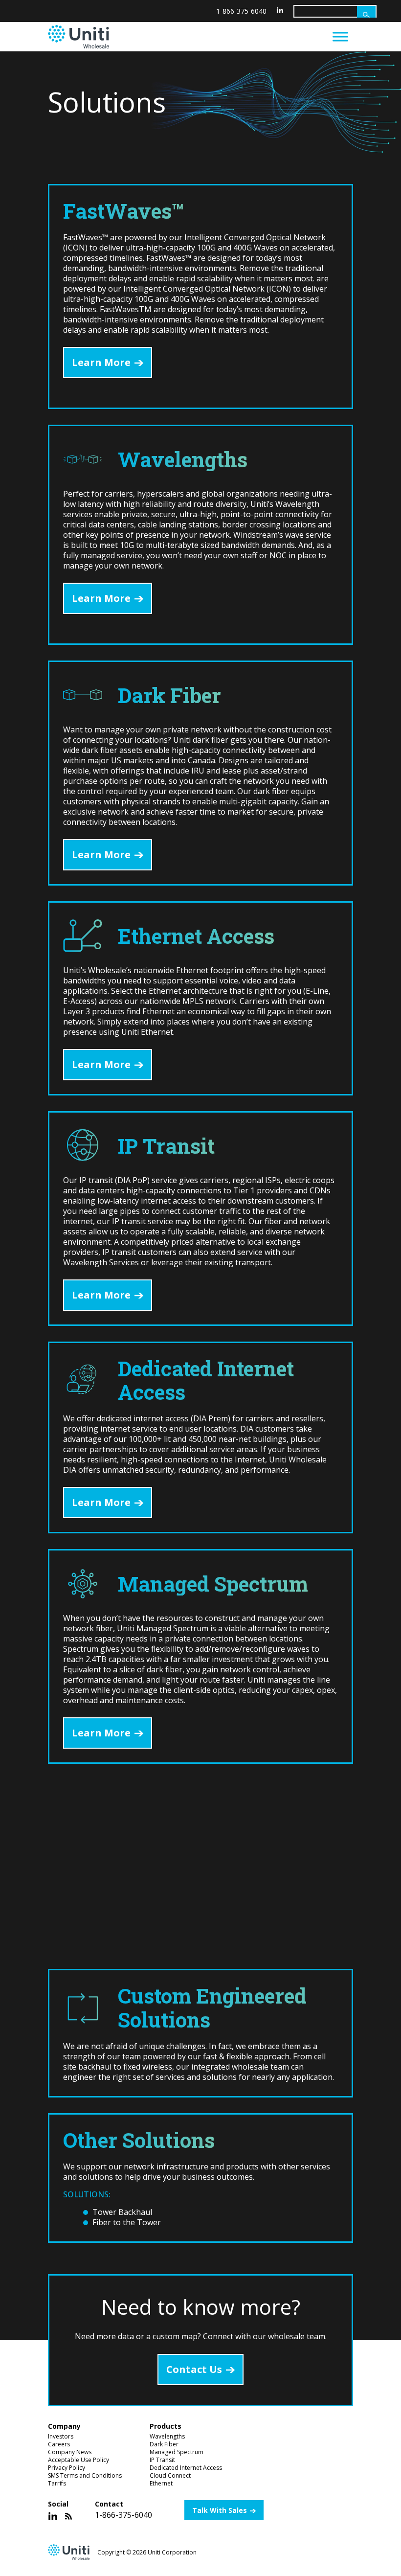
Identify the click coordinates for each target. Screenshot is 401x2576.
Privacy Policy (67, 2468)
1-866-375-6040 (241, 11)
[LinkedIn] (280, 10)
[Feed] (68, 2516)
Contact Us (194, 2369)
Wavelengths (167, 2436)
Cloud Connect (170, 2475)
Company (64, 2426)
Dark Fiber (164, 2444)
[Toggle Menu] (340, 36)
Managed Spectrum (177, 2452)
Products (166, 2426)
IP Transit (162, 2460)
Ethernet (161, 2483)
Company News (70, 2452)
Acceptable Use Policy (78, 2460)
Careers (59, 2444)
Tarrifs (57, 2483)
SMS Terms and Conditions (85, 2475)
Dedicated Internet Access (186, 2468)
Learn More (101, 362)
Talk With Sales (220, 2510)
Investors (61, 2436)
